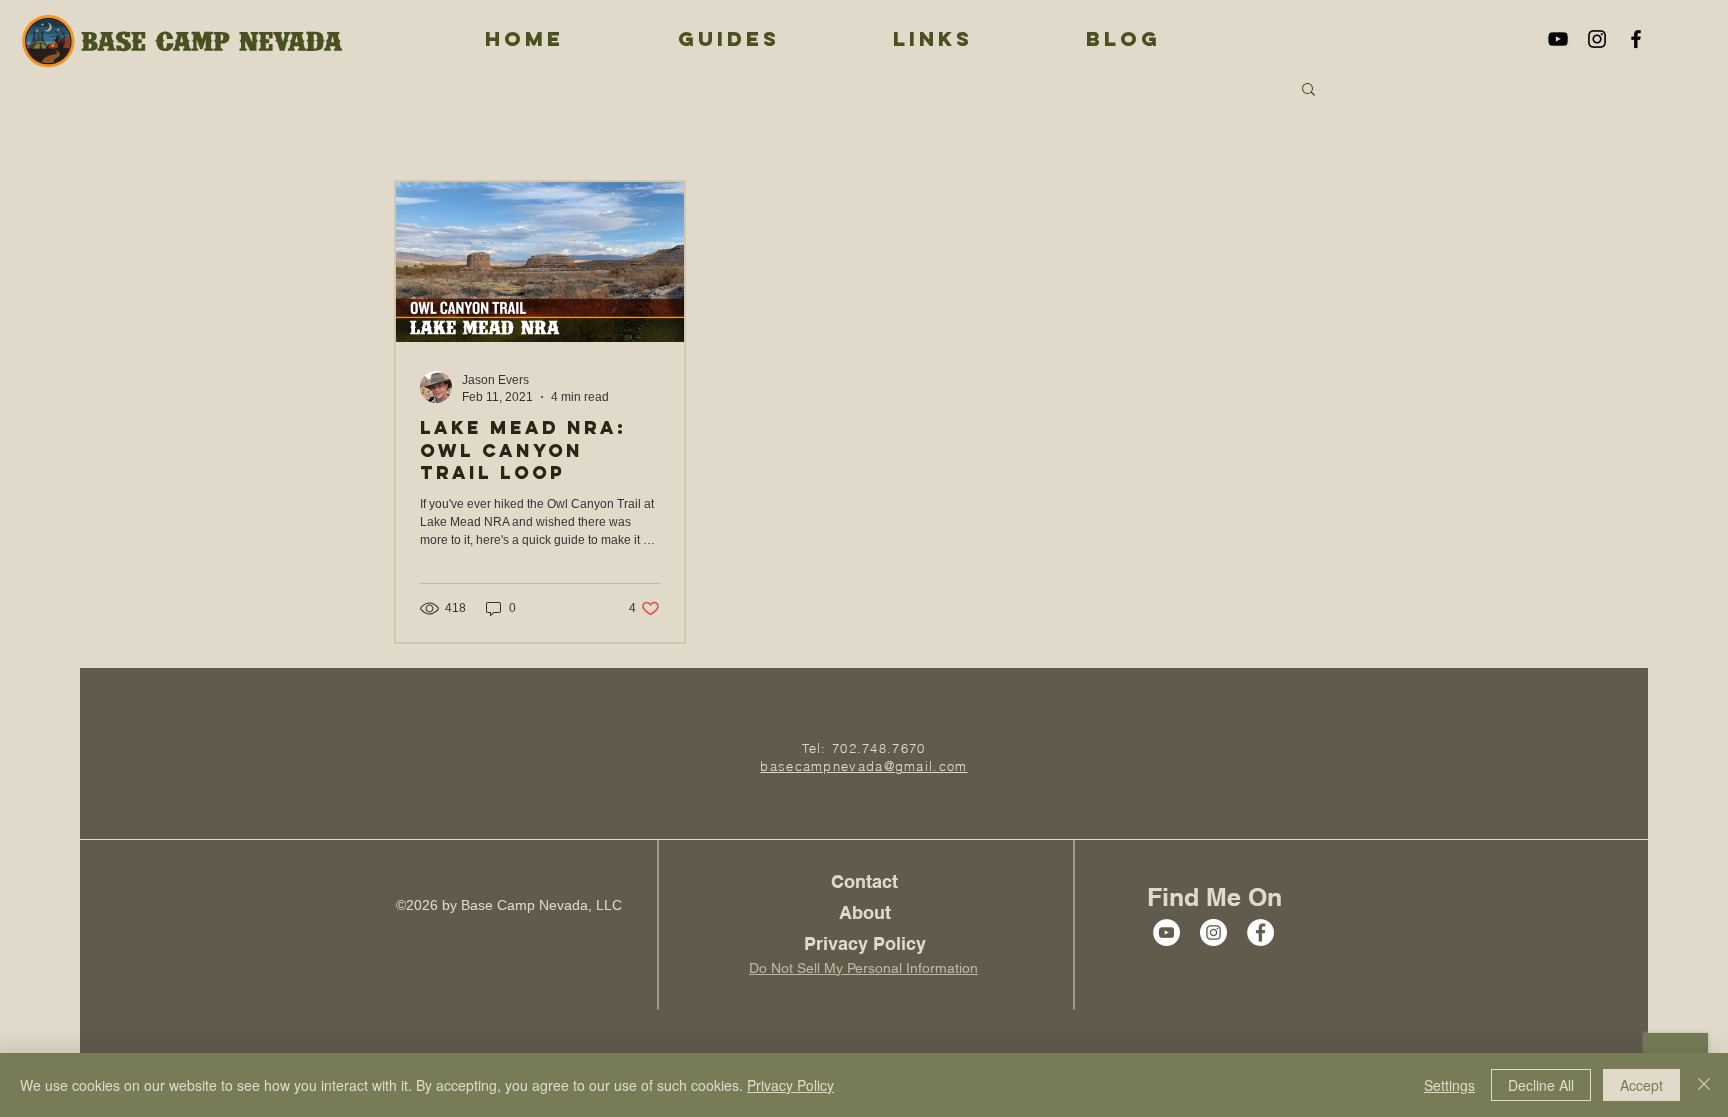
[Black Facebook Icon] (1636, 39)
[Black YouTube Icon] (1558, 39)
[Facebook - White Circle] (1260, 932)
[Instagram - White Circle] (1213, 932)
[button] (1308, 90)
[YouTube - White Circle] (1166, 932)
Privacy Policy (790, 1085)
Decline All (1541, 1085)
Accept (1641, 1085)
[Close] (1704, 1085)
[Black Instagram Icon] (1597, 39)
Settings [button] (1449, 1085)
